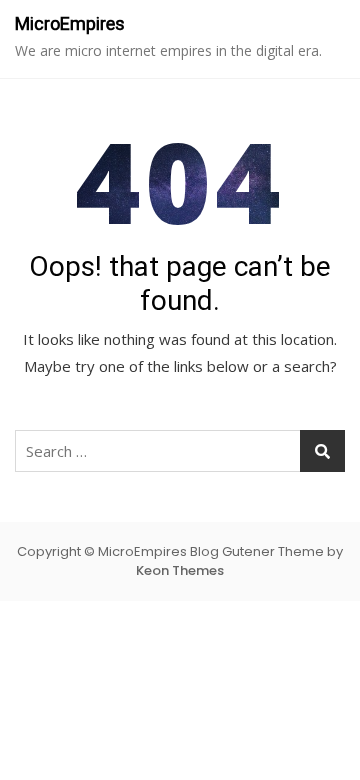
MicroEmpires (70, 23)
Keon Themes (180, 570)
